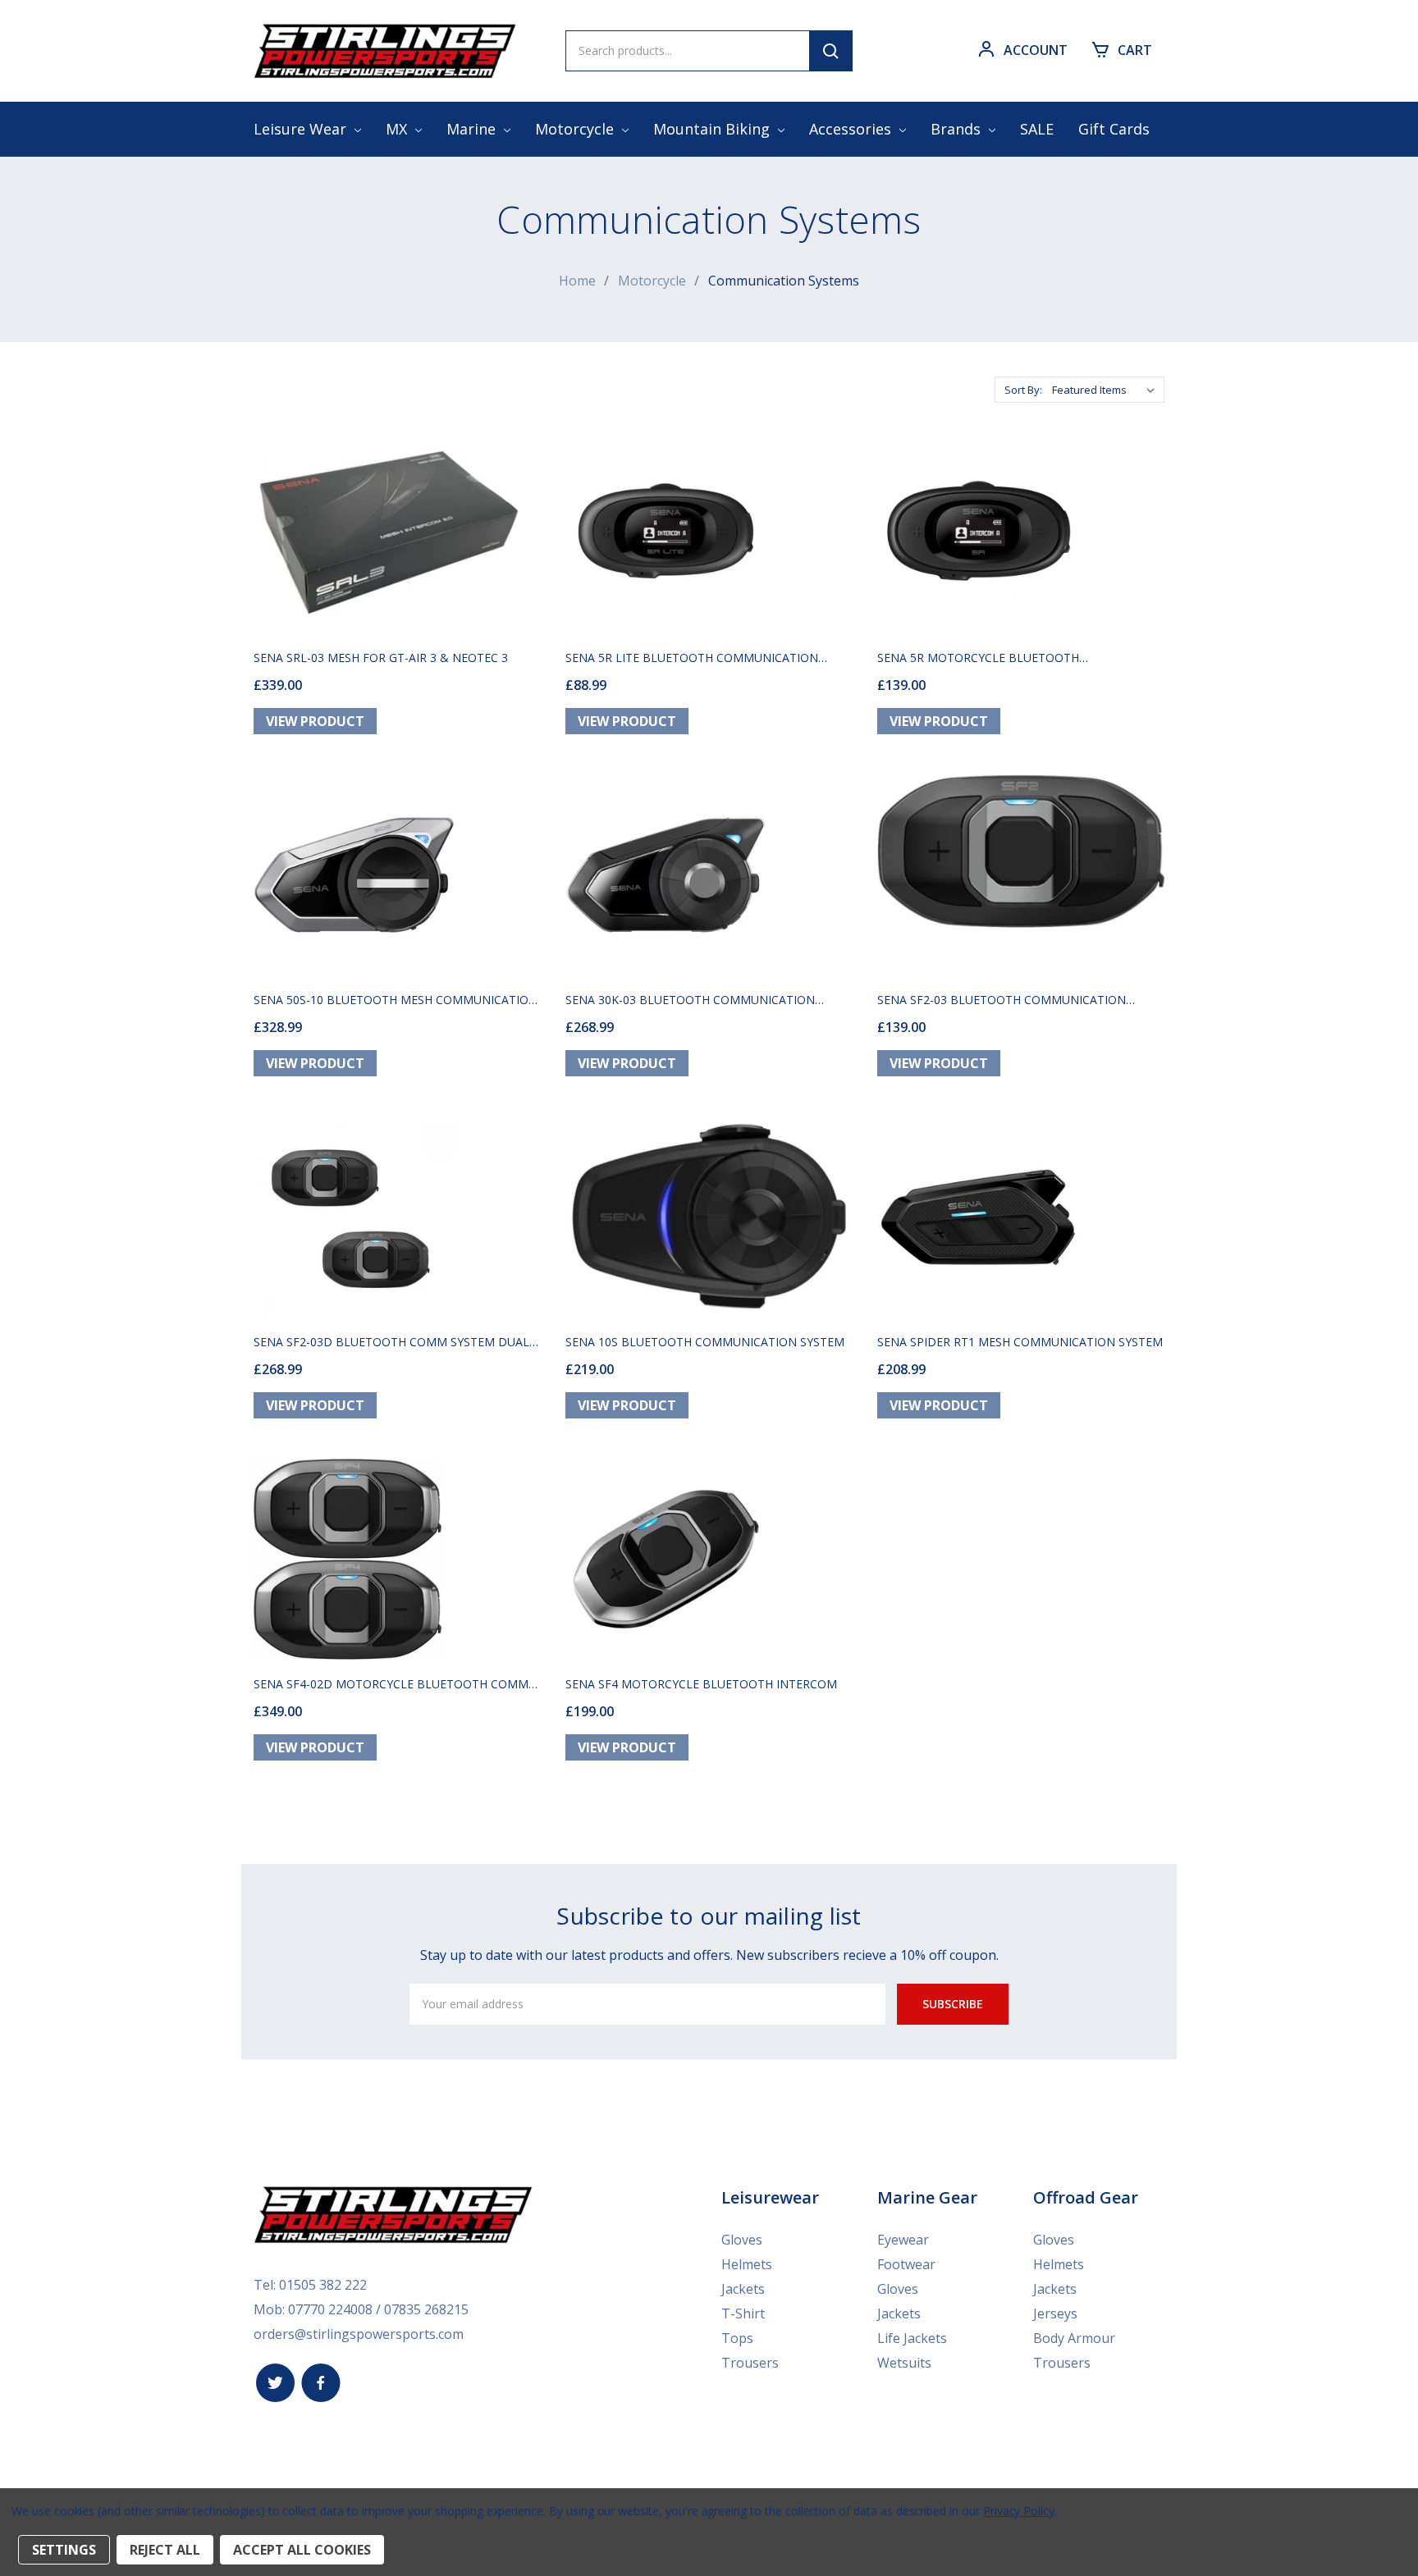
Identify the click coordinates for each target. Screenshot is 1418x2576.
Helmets (747, 2264)
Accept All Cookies (302, 2550)
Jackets (743, 2289)
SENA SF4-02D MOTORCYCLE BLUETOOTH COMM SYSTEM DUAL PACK (391, 1684)
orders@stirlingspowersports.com (359, 2334)
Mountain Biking (714, 129)
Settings (64, 2550)
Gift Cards (1114, 129)
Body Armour (1074, 2338)
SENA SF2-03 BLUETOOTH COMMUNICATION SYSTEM (1002, 1000)
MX (398, 129)
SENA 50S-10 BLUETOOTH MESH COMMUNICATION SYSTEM (396, 1000)
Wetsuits (904, 2363)
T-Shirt (743, 2313)
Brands (958, 129)
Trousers (750, 2363)
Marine (473, 129)
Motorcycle (576, 129)
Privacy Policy (1019, 2511)
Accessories (852, 129)
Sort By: (1023, 390)
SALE (1037, 129)
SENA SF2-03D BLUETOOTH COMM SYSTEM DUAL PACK (391, 1342)
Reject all (165, 2550)
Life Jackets (912, 2338)
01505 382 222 (323, 2285)
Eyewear (903, 2240)
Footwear (906, 2264)
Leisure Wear (302, 129)
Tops (737, 2338)
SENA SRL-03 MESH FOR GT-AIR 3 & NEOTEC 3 (381, 658)
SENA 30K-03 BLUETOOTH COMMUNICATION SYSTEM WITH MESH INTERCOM (690, 1000)
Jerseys (1055, 2313)
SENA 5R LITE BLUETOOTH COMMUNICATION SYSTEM (692, 658)
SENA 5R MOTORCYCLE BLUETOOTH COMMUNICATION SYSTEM (978, 658)
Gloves (742, 2240)
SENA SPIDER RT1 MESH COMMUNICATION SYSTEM (1020, 1342)
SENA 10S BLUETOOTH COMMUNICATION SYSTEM (705, 1342)
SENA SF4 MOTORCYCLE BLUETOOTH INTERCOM (701, 1684)
